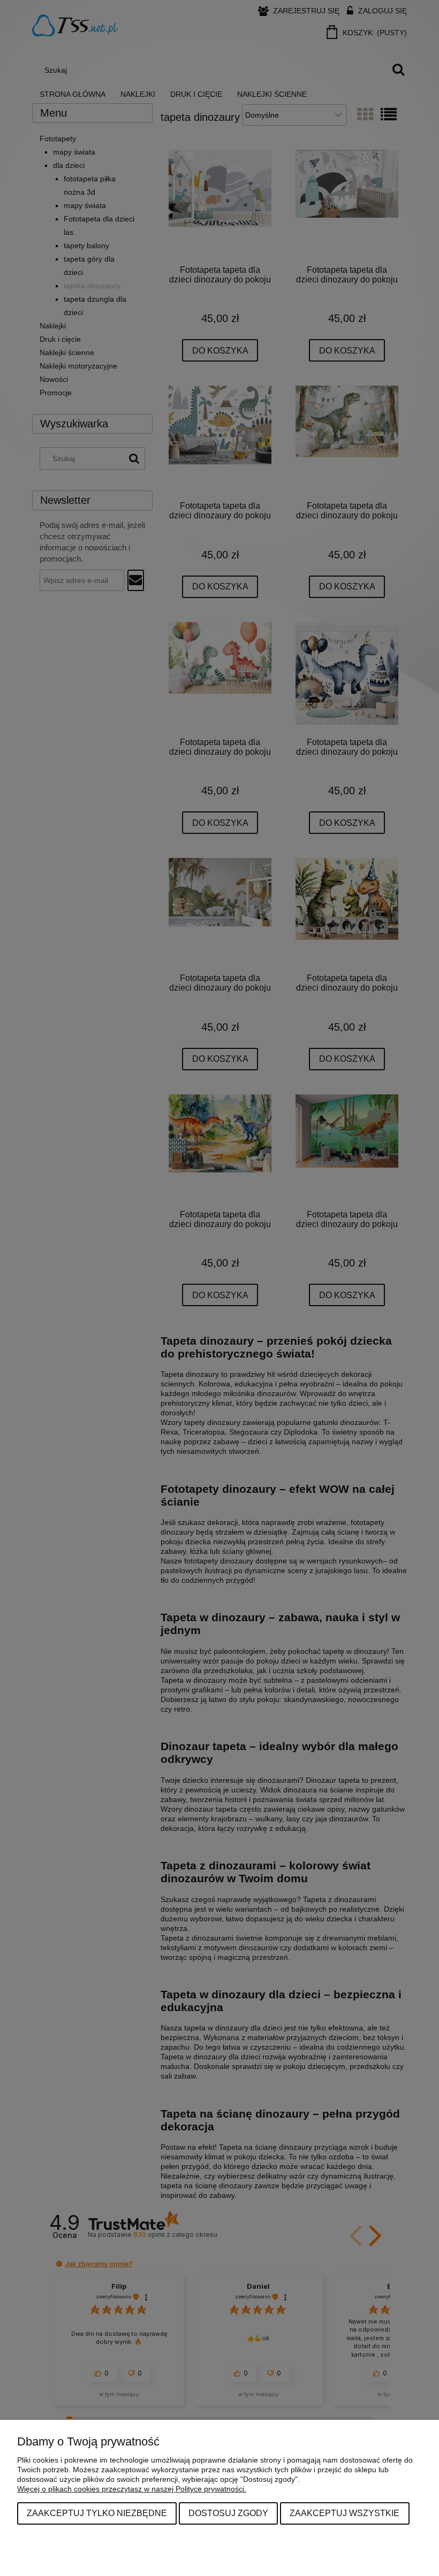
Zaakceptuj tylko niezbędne (97, 2513)
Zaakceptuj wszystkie (345, 2513)
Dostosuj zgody (228, 2513)
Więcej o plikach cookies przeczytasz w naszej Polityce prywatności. (132, 2489)
